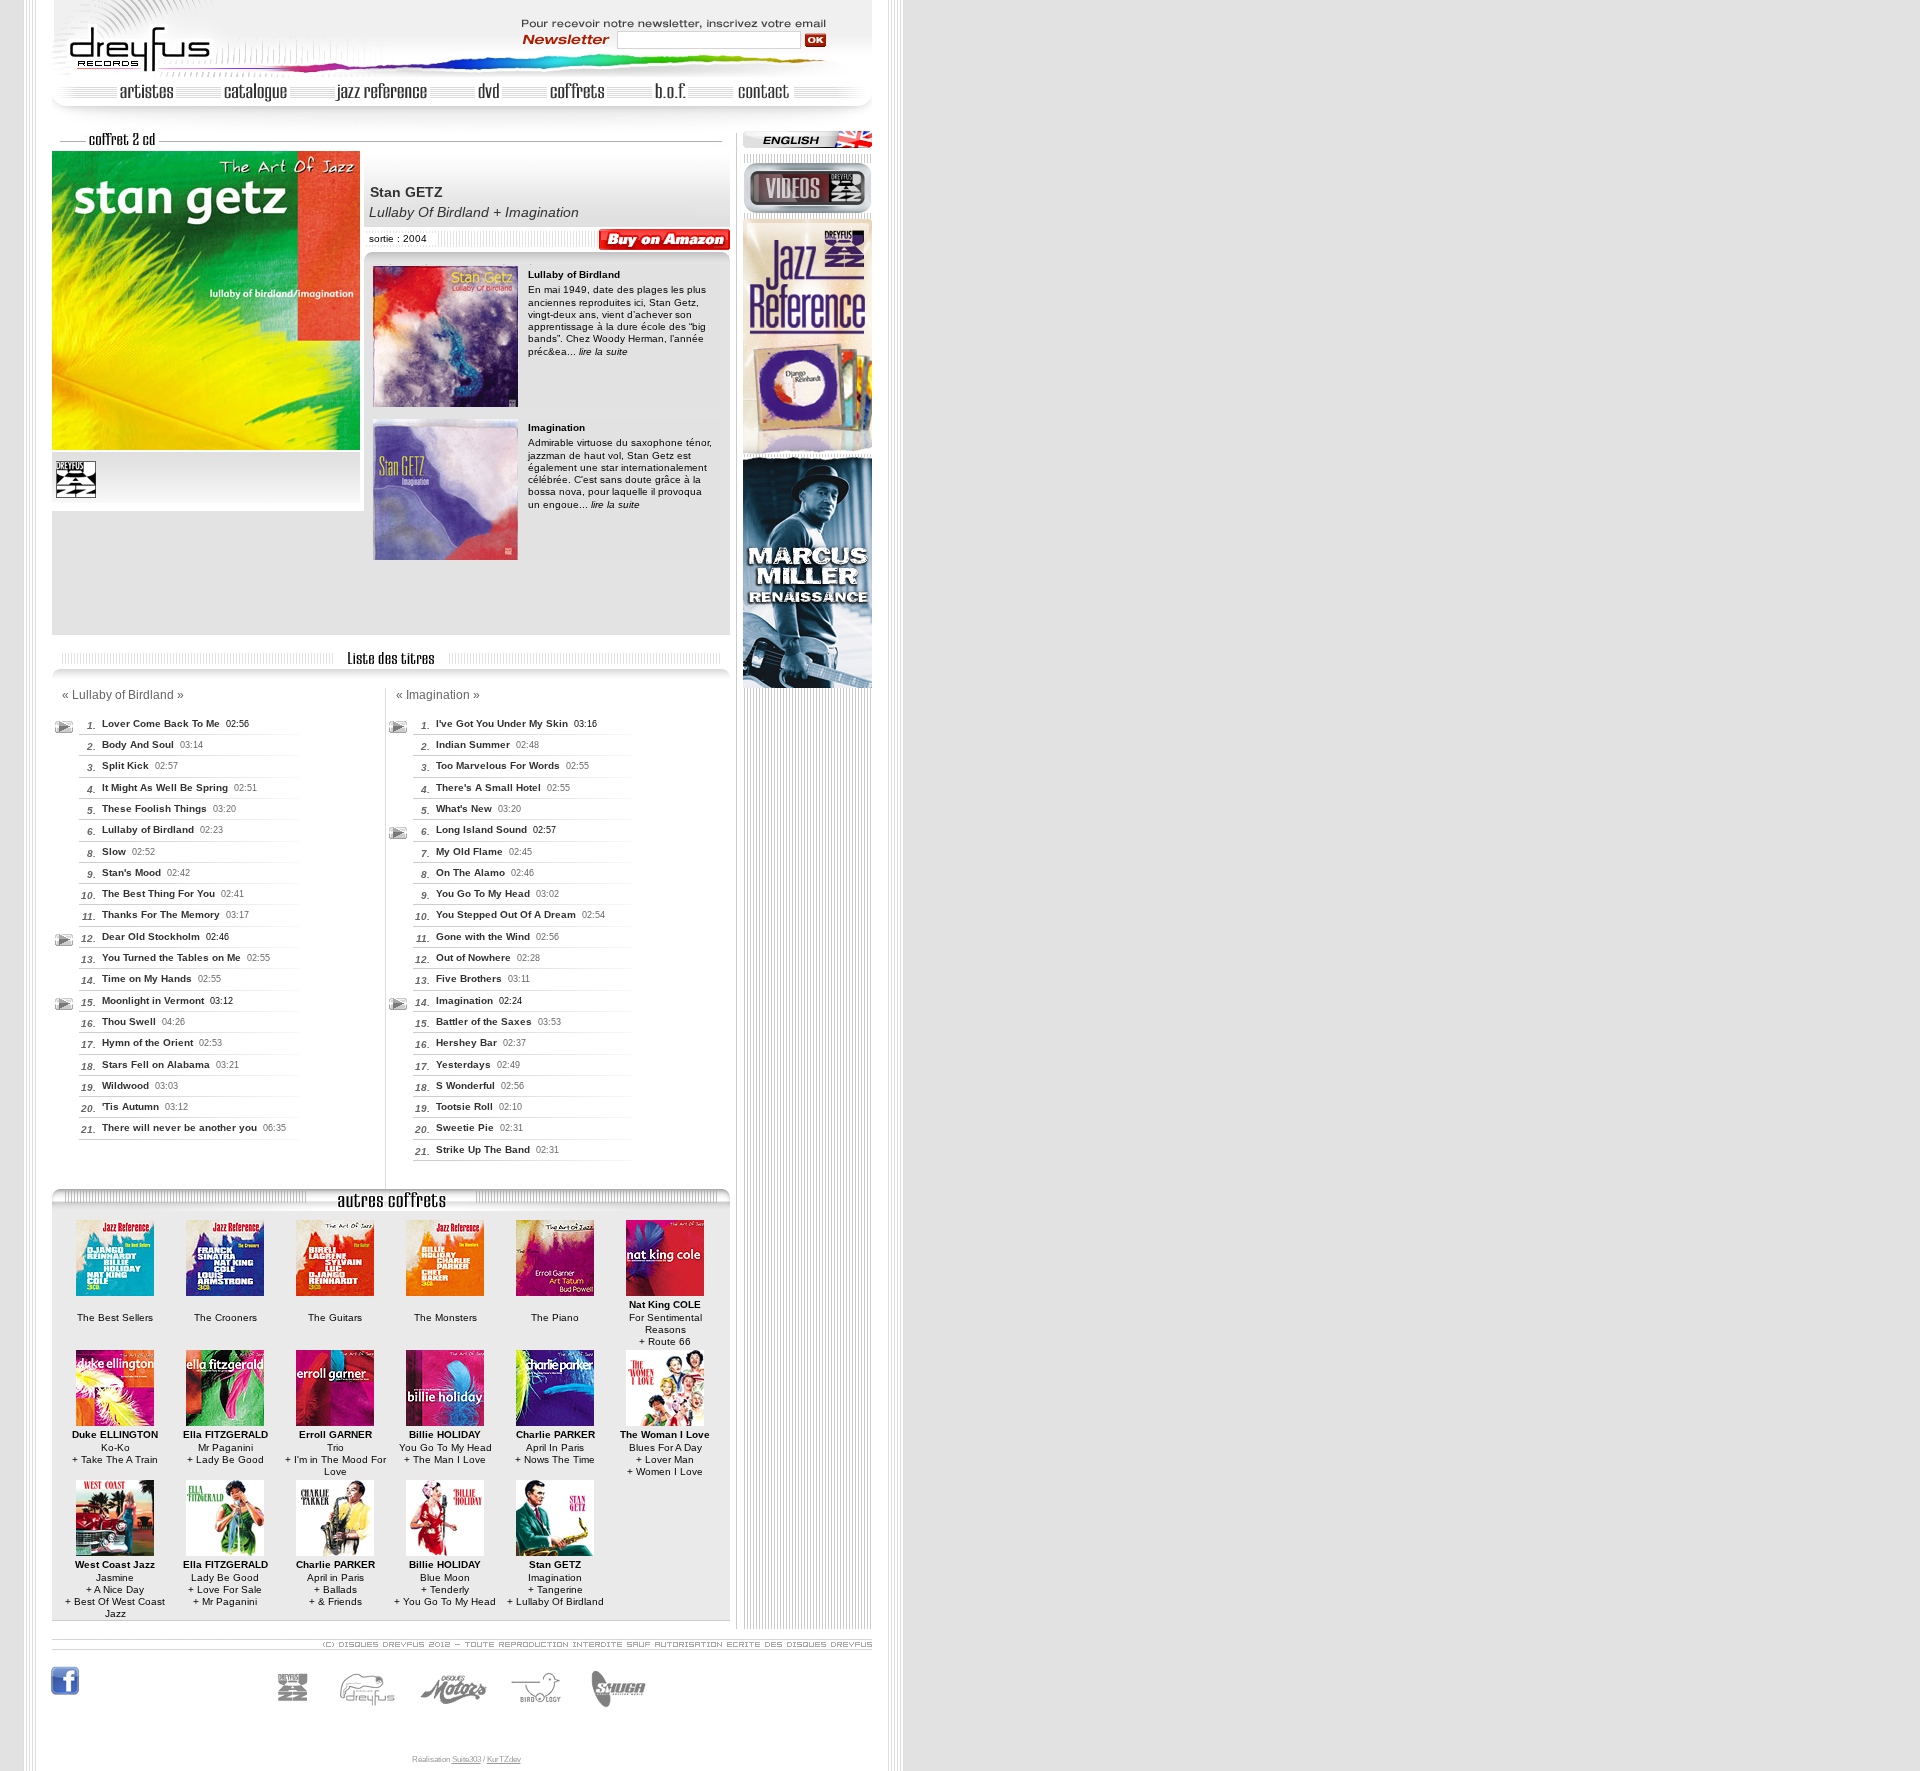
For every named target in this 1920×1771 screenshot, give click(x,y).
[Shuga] (615, 1712)
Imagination (556, 427)
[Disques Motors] (412, 1712)
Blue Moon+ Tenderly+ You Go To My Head (445, 1583)
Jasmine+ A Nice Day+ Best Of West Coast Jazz (115, 1589)
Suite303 (466, 1759)
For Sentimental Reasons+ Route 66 (665, 1323)
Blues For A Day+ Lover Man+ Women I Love (665, 1453)
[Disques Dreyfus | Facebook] (65, 1692)
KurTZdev (504, 1759)
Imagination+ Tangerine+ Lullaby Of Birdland (555, 1583)
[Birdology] (540, 1712)
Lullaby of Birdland (574, 274)
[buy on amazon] (664, 239)
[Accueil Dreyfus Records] (149, 70)
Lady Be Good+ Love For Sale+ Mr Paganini (225, 1583)
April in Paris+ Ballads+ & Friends (335, 1583)
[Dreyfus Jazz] (298, 1712)
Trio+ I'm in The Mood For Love (335, 1453)
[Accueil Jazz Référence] (807, 450)
